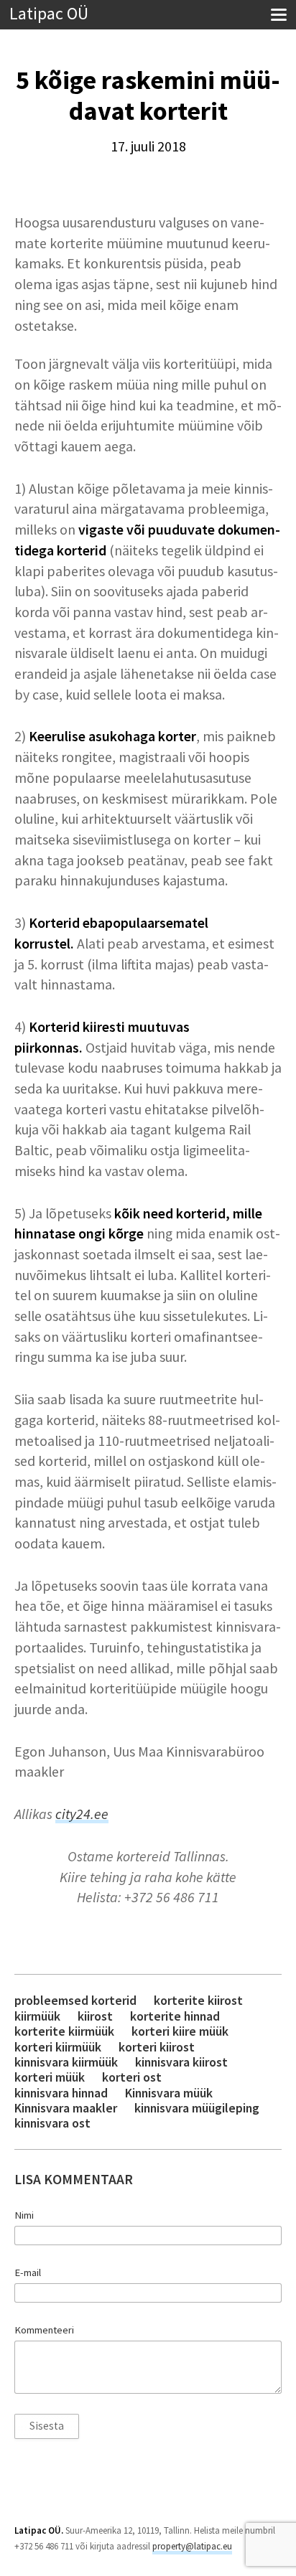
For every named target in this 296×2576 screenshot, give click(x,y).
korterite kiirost (198, 2000)
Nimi (24, 2215)
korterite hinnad (175, 2016)
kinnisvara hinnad (61, 2093)
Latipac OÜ (49, 14)
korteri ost (132, 2077)
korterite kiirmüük (64, 2031)
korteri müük (50, 2077)
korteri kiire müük (180, 2031)
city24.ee (82, 1814)
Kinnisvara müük (169, 2093)
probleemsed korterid (75, 2000)
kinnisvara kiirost (181, 2062)
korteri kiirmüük (58, 2047)
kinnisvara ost (52, 2123)
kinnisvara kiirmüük (66, 2062)
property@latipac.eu (192, 2546)
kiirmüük (37, 2016)
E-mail (28, 2272)
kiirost (95, 2016)
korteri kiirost (157, 2047)
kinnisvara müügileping (197, 2108)
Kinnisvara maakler (66, 2108)
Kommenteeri (44, 2330)
